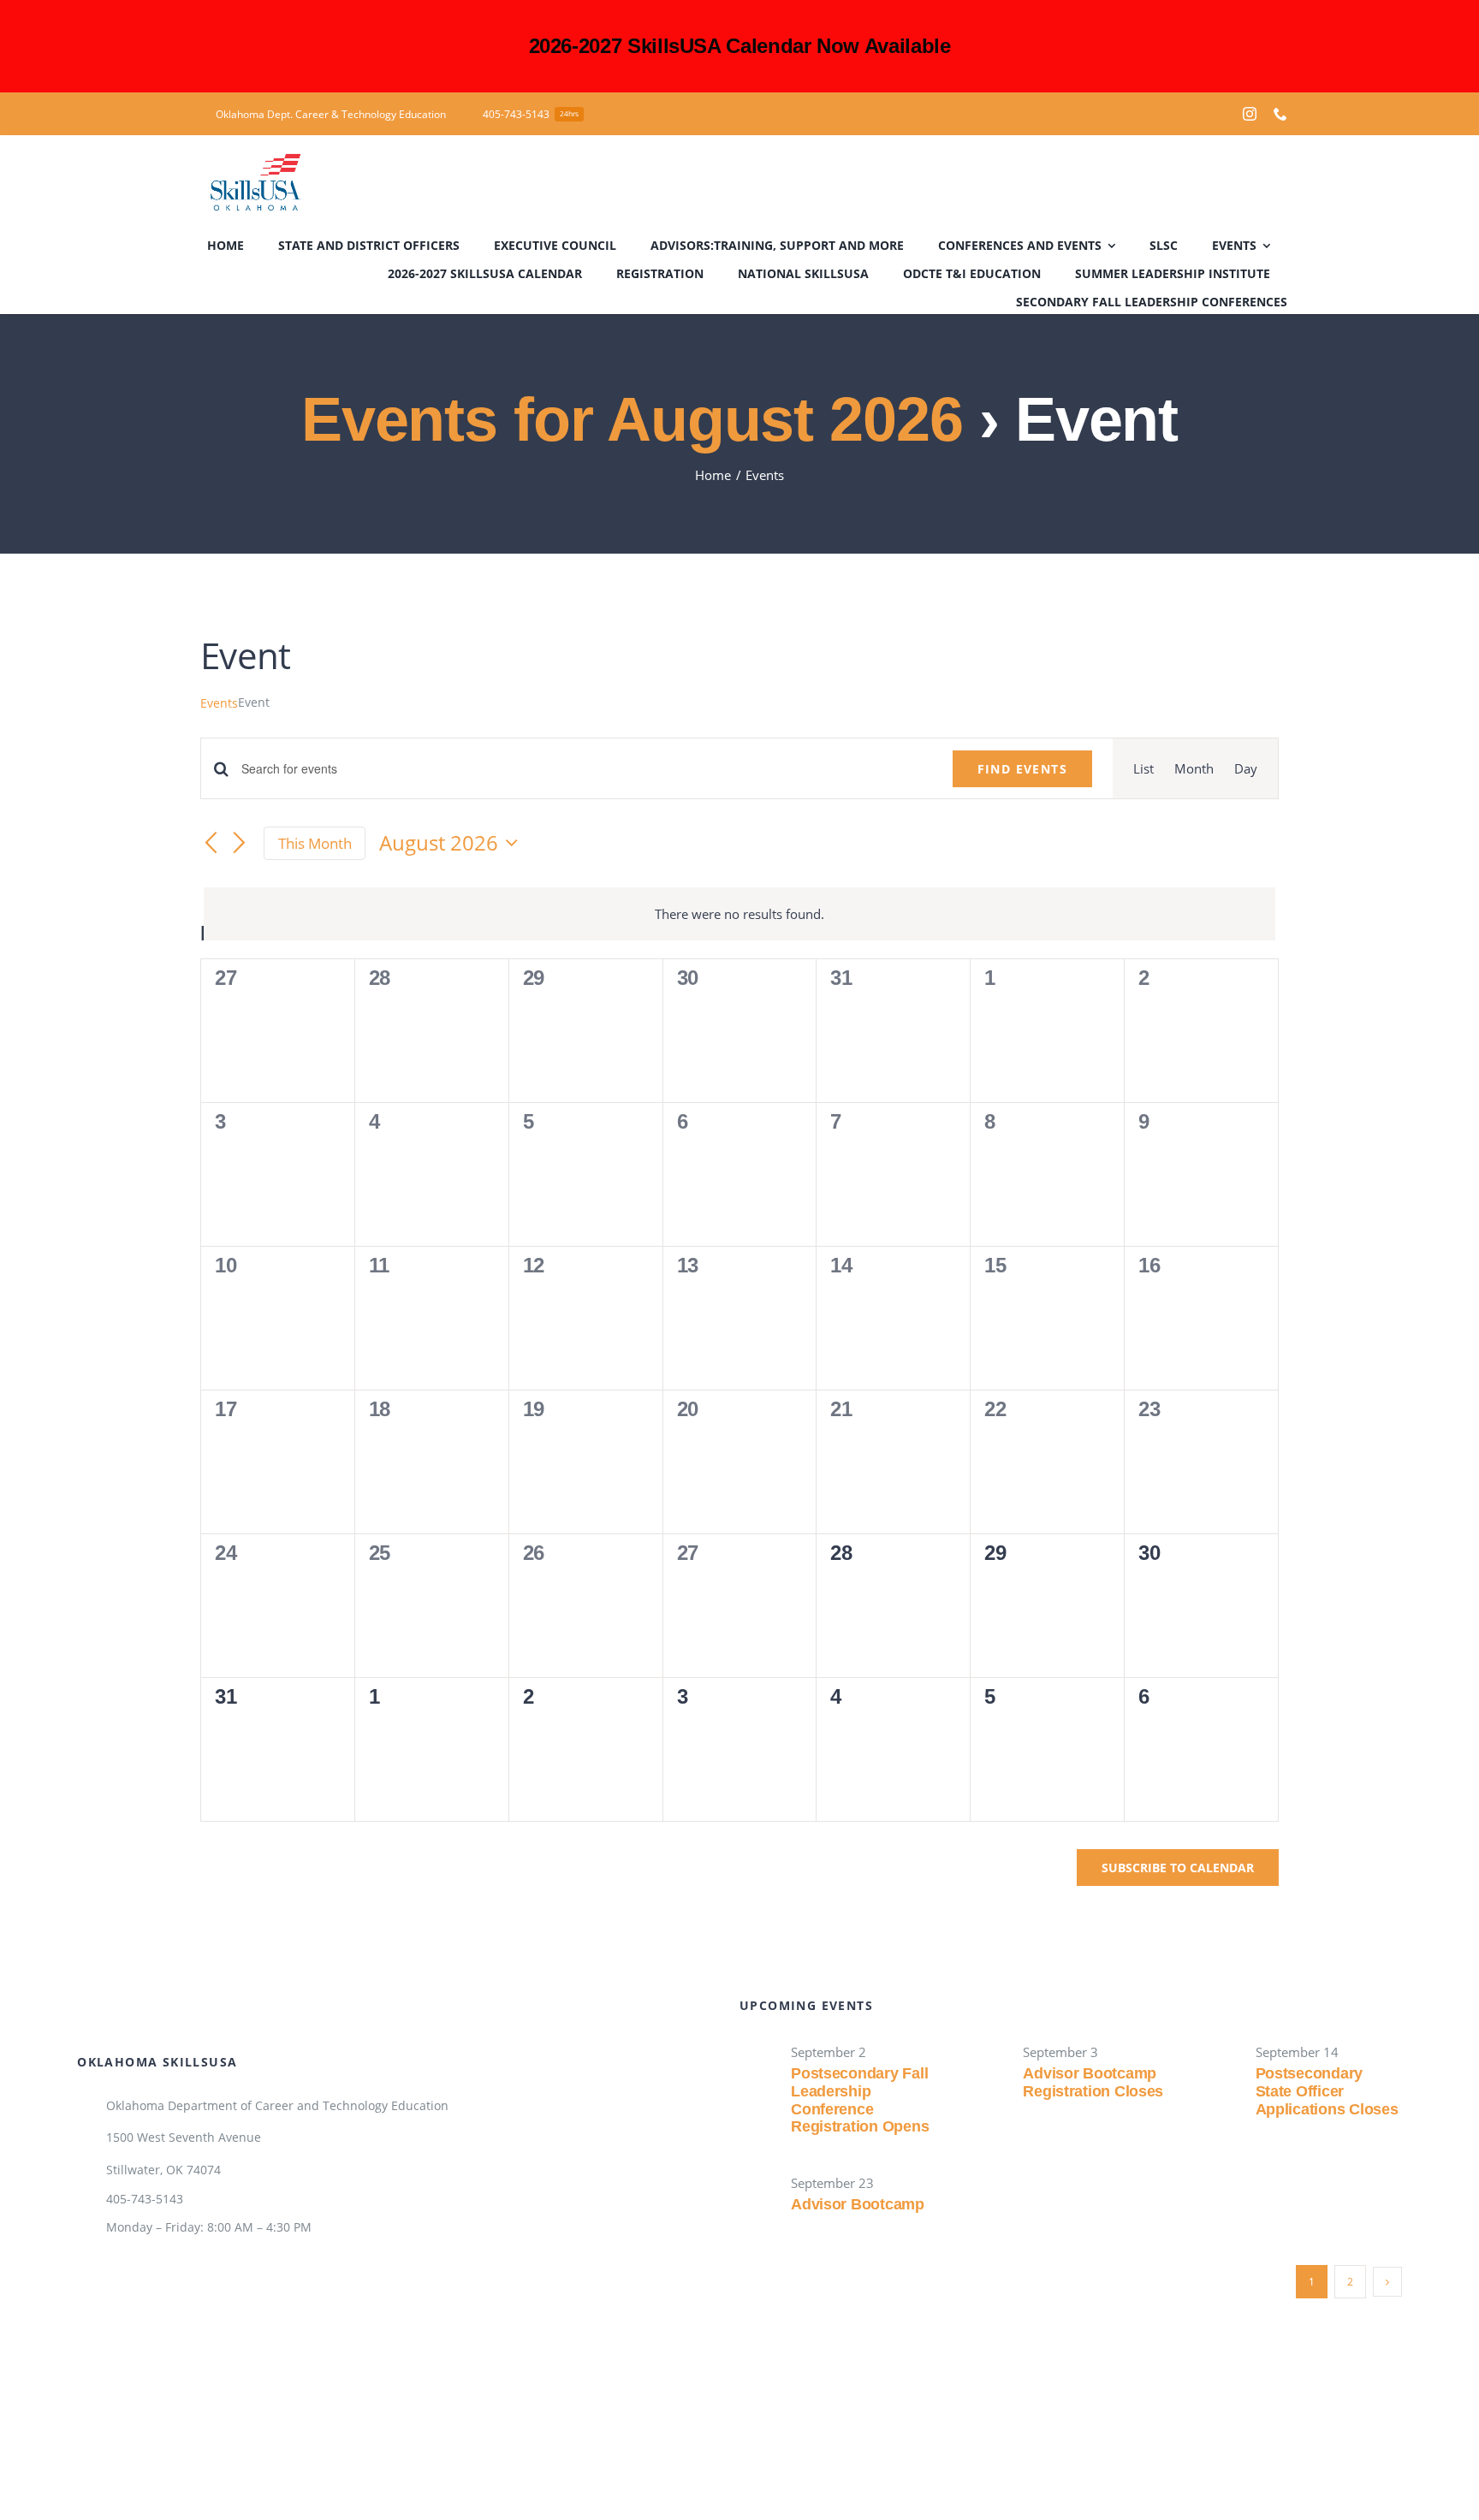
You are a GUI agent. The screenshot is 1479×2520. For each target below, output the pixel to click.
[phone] (1280, 114)
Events (219, 703)
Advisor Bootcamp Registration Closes (1093, 2082)
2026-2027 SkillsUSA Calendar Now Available (740, 46)
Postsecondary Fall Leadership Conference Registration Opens (860, 2100)
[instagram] (1250, 114)
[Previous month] (211, 845)
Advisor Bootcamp (858, 2204)
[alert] (739, 914)
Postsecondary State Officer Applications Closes (1327, 2091)
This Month (315, 843)
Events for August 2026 (632, 419)
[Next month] (240, 845)
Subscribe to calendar (1178, 1868)
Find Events (1022, 769)
